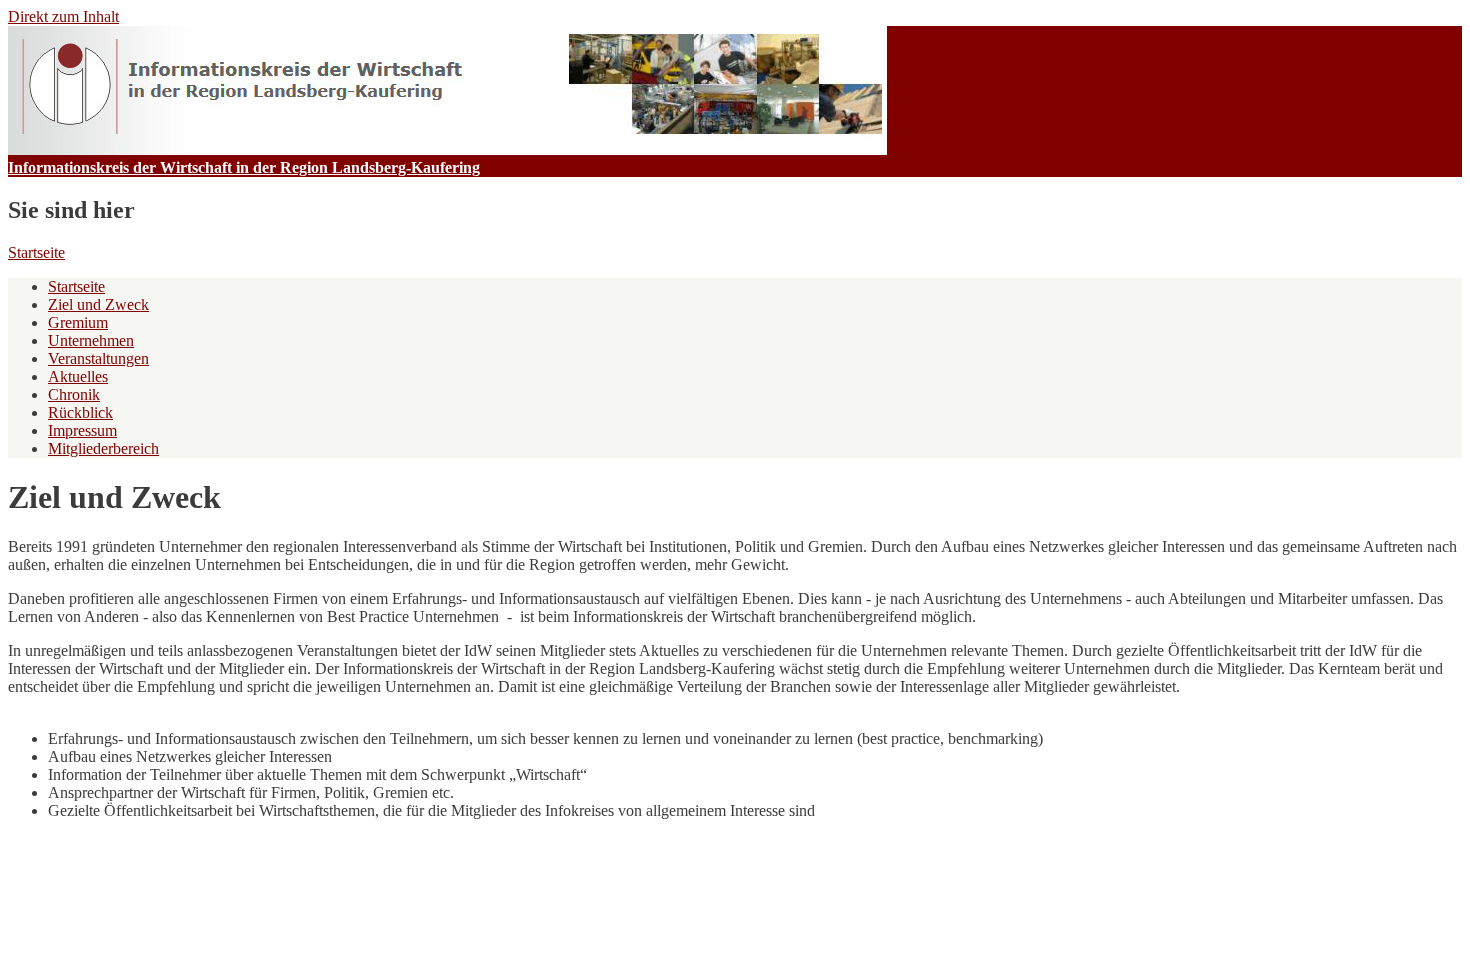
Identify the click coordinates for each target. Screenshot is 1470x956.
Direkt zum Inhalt (63, 16)
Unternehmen (91, 340)
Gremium (78, 322)
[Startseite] (447, 149)
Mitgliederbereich (103, 448)
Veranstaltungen (98, 358)
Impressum (82, 430)
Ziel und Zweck (98, 304)
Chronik (74, 394)
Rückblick (80, 412)
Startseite (36, 252)
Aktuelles (78, 376)
